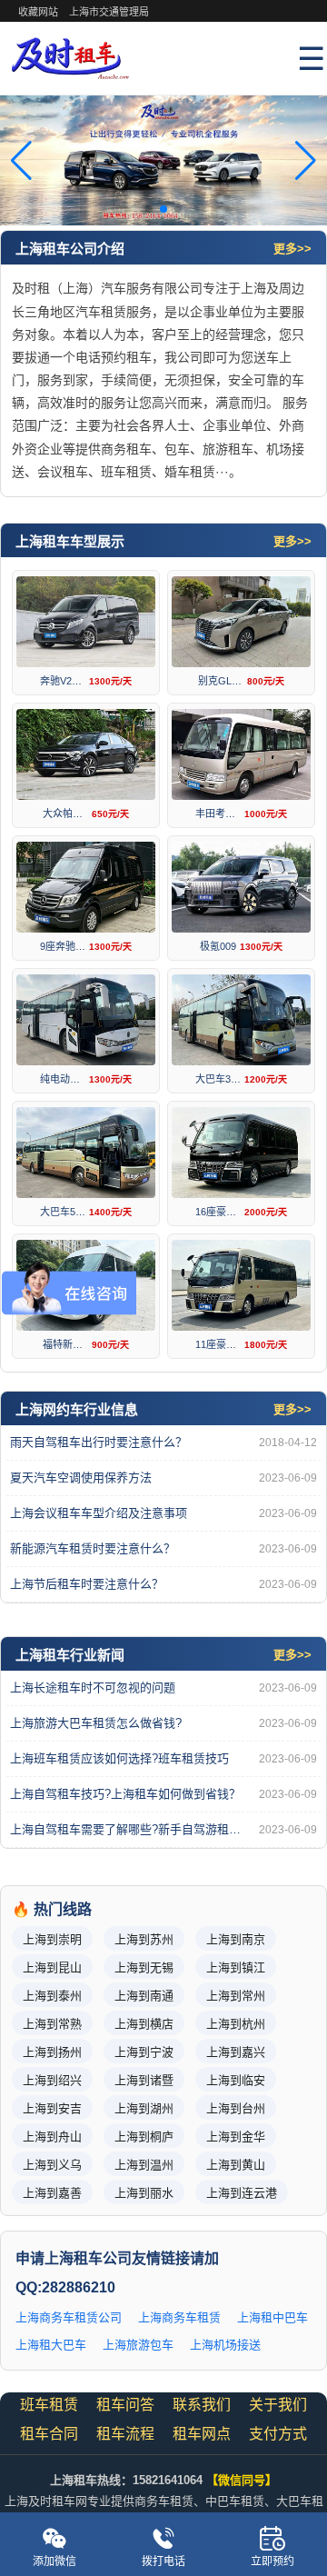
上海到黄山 (236, 2165)
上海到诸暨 (144, 2080)
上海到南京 (236, 1939)
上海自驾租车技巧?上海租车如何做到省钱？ (125, 1794)
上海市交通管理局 (109, 12)
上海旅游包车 (138, 2345)
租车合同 (49, 2434)
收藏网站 (38, 12)
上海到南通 (144, 1996)
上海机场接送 (225, 2345)
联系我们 (202, 2405)
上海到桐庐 (144, 2137)
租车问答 (125, 2405)
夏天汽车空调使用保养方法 (81, 1478)
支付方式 (278, 2434)
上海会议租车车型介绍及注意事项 (99, 1513)
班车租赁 (49, 2405)
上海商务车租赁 (179, 2317)
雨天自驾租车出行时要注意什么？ (99, 1442)
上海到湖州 (144, 2108)
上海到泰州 (52, 1996)
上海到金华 (236, 2137)
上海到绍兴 (52, 2080)
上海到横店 (144, 2024)
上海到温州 (144, 2165)
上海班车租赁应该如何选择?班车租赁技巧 (119, 1758)
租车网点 (202, 2434)
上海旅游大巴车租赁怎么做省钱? (96, 1723)
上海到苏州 (144, 1939)
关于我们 (278, 2405)
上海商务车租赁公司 (69, 2317)
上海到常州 (236, 1996)
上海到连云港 (242, 2193)
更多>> (292, 249)
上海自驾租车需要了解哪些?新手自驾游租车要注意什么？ (131, 1829)
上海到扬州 (52, 2052)
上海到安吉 (52, 2108)
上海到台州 (236, 2108)
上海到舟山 (52, 2137)
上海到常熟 (52, 2024)
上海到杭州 (236, 2024)
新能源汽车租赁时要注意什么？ (93, 1548)
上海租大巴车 (51, 2345)
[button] (306, 161)
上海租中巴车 (272, 2317)
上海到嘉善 (52, 2193)
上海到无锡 (144, 1967)
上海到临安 (236, 2080)
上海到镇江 (236, 1967)
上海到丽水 (144, 2193)
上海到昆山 (52, 1967)
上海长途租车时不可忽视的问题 (93, 1687)
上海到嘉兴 (236, 2052)
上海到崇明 (52, 1939)
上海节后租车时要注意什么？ (87, 1584)
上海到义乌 (52, 2165)
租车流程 (125, 2434)
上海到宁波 (144, 2052)
